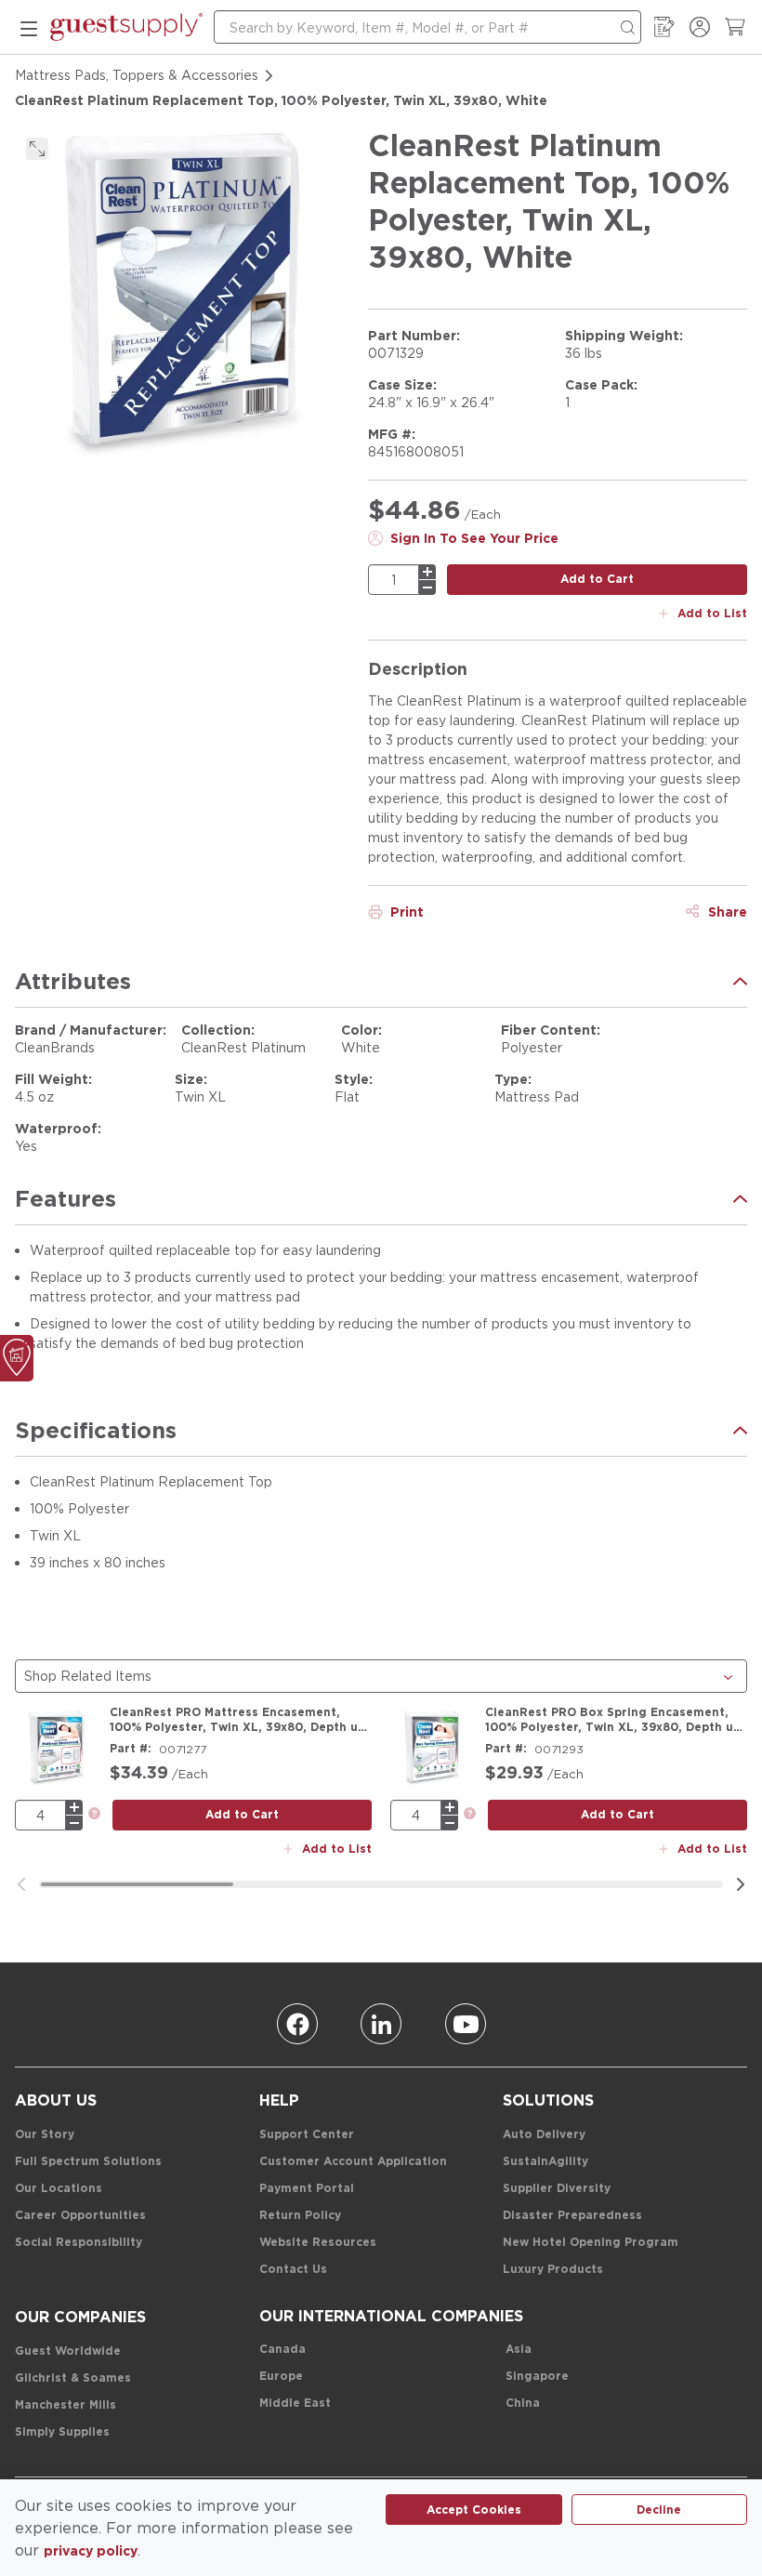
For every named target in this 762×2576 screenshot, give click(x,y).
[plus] (427, 572)
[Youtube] (466, 2024)
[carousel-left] (21, 1884)
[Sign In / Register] (700, 27)
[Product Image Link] (57, 1747)
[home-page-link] (126, 27)
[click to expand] (37, 149)
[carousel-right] (741, 1884)
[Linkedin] (381, 2024)
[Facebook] (297, 2024)
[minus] (427, 588)
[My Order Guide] (664, 27)
